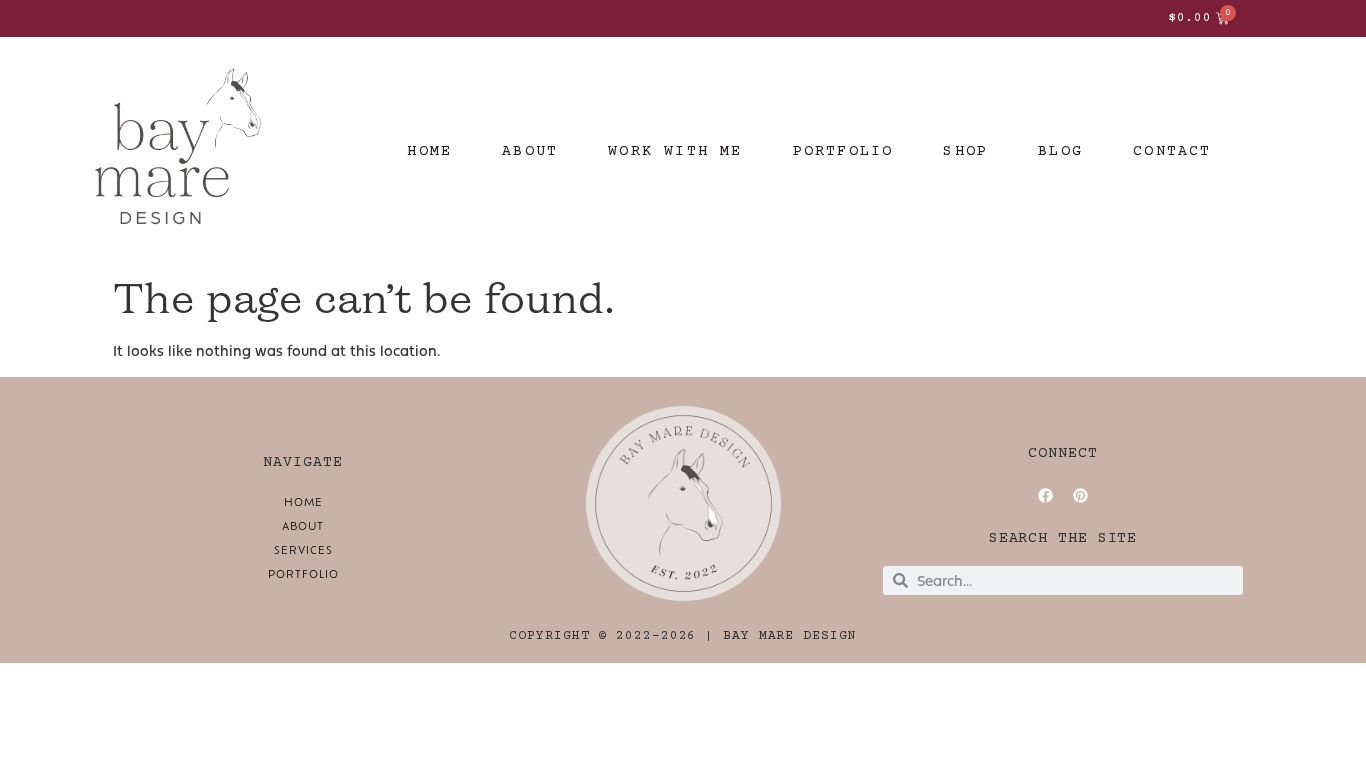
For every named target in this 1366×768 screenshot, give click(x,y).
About (303, 525)
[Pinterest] (1081, 496)
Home (303, 501)
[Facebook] (1046, 496)
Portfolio (303, 573)
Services (303, 549)
